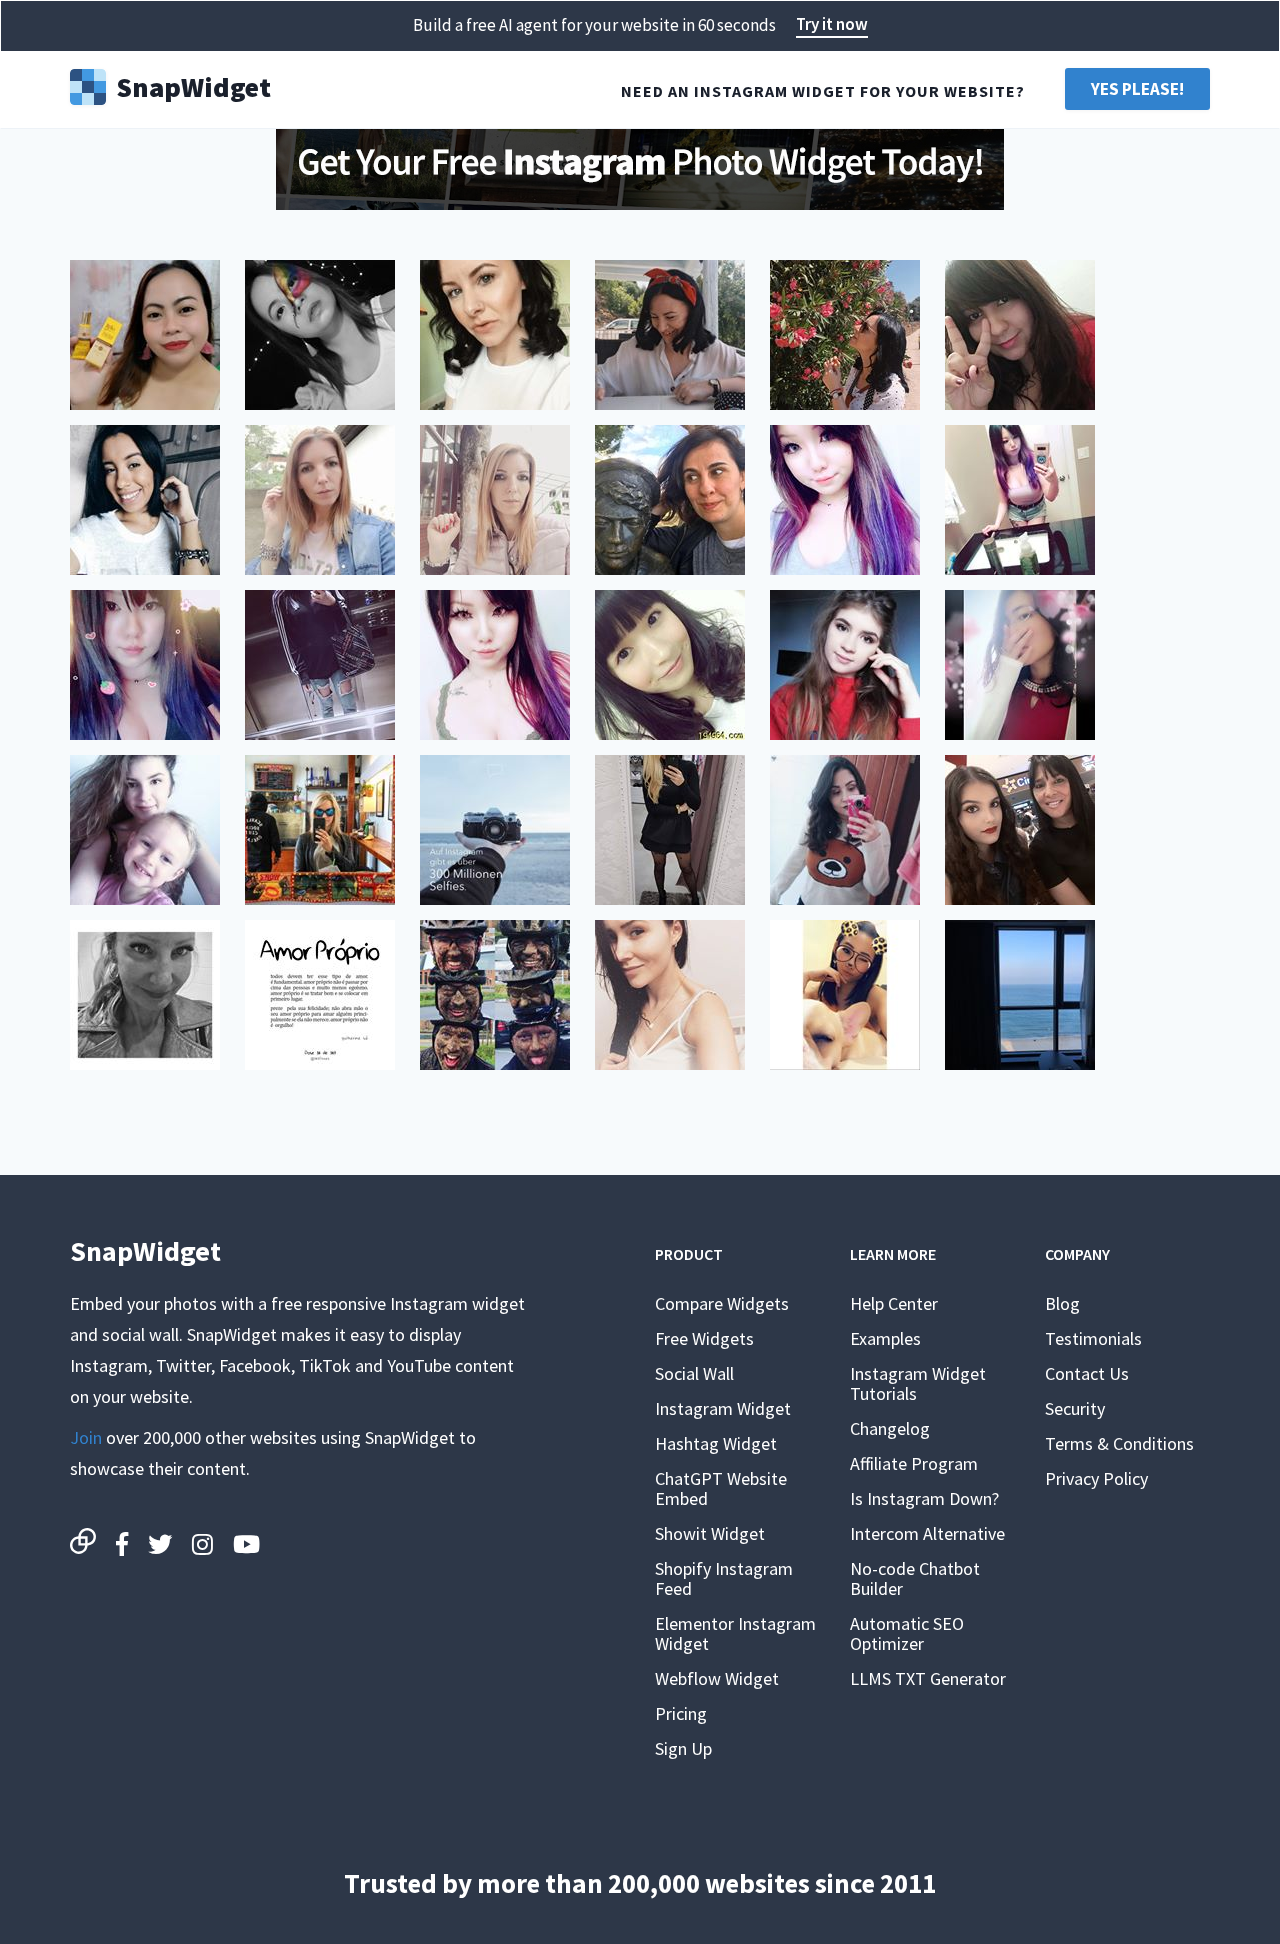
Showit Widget (710, 1533)
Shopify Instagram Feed (724, 1578)
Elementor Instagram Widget (735, 1633)
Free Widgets (704, 1338)
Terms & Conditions (1119, 1443)
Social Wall (694, 1373)
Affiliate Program (914, 1463)
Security (1075, 1408)
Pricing (681, 1713)
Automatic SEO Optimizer (907, 1633)
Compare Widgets (722, 1303)
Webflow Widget (717, 1678)
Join (86, 1437)
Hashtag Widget (716, 1443)
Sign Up (683, 1748)
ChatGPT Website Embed (721, 1488)
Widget (193, 85)
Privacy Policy (1096, 1478)
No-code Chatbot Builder (915, 1578)
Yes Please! (1137, 89)
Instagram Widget (723, 1408)
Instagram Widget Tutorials (918, 1383)
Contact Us (1087, 1373)
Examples (885, 1338)
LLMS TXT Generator (928, 1678)
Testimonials (1093, 1338)
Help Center (894, 1303)
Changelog (890, 1428)
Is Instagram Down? (924, 1498)
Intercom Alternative (927, 1533)
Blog (1062, 1303)
